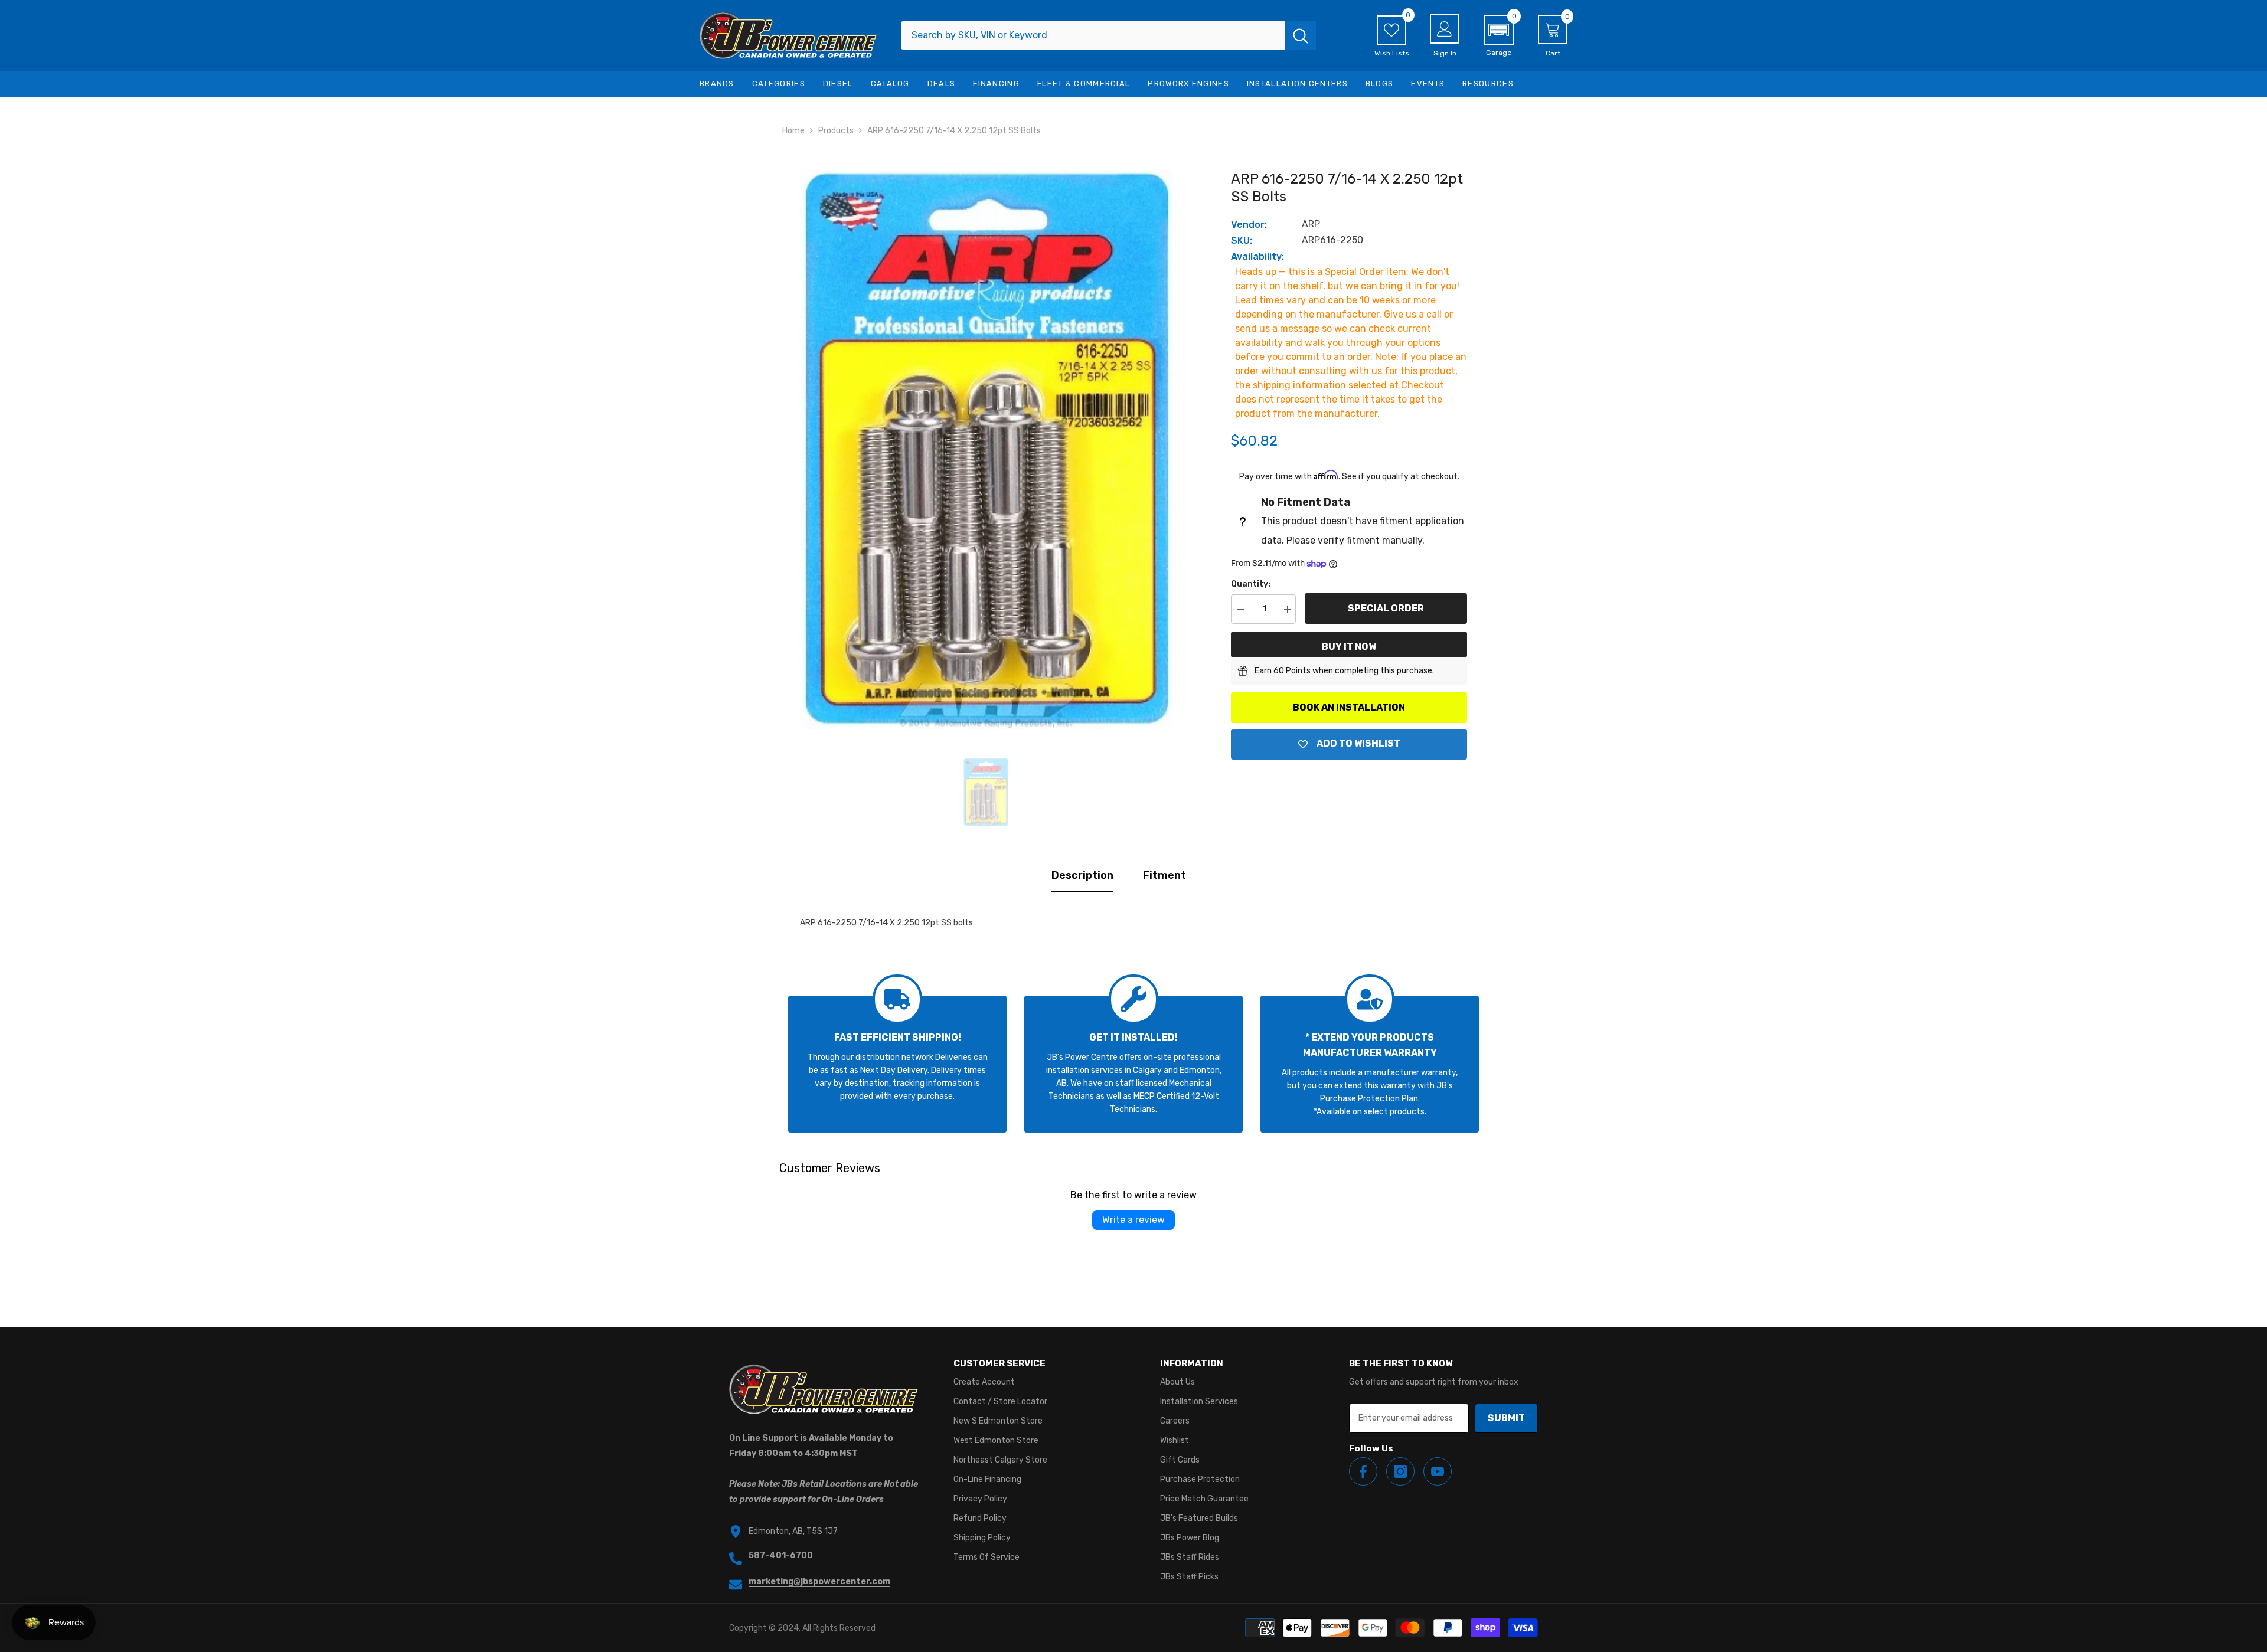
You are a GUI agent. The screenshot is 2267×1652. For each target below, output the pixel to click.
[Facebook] (1363, 1471)
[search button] (1301, 35)
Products (836, 131)
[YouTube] (1438, 1471)
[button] (1499, 36)
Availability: (1257, 256)
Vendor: (1249, 225)
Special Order (1386, 608)
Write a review (1133, 1220)
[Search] (1108, 35)
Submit (1506, 1418)
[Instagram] (1400, 1471)
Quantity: (1251, 584)
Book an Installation (1349, 707)
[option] (986, 449)
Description (1082, 875)
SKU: (1242, 241)
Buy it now (1349, 647)
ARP (1311, 224)
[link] (897, 1064)
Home (793, 131)
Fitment (1164, 875)
